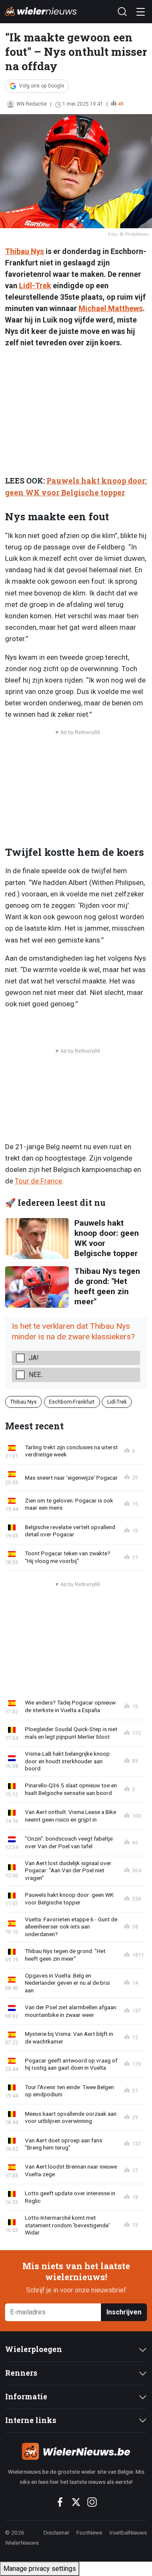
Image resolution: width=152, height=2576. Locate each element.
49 (121, 104)
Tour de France (38, 1181)
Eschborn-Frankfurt (72, 1402)
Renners (21, 2373)
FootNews (89, 2532)
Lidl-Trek (35, 285)
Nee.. (36, 1375)
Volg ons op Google (42, 86)
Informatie (26, 2397)
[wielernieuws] (76, 2451)
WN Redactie (32, 104)
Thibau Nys (24, 251)
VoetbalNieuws (128, 2532)
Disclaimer (57, 2532)
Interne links (31, 2420)
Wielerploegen (34, 2349)
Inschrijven (124, 2312)
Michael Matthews (111, 308)
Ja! (34, 1358)
